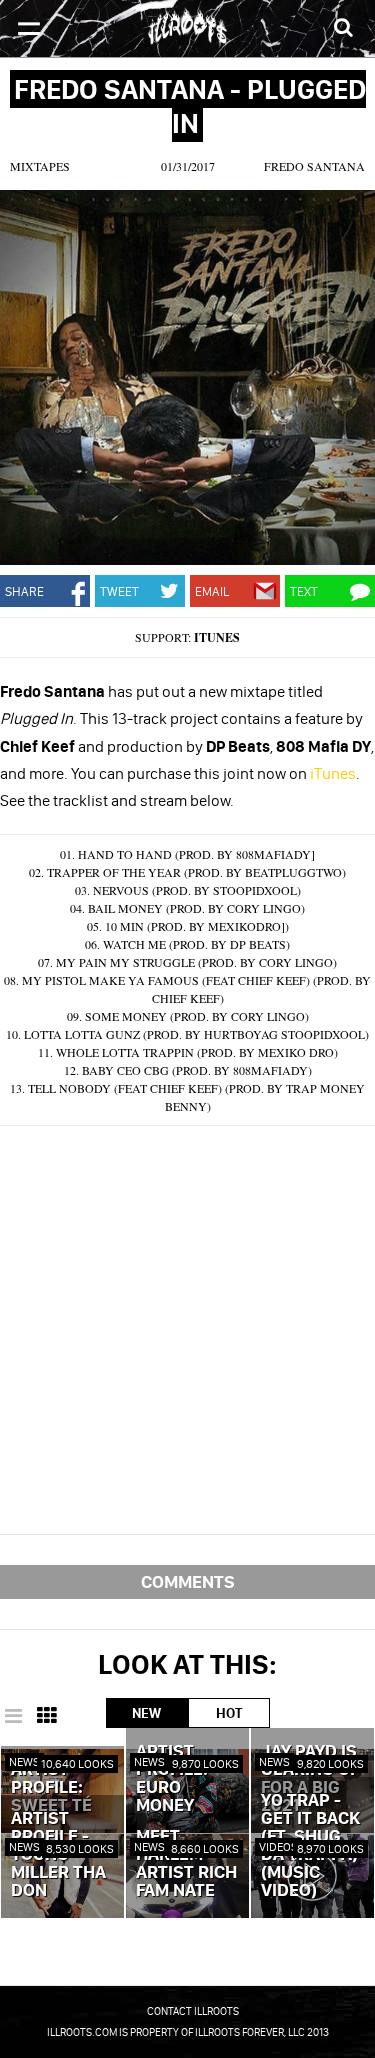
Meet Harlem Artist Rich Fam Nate (186, 1864)
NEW (146, 1713)
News (24, 1761)
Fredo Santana (314, 166)
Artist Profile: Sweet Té (51, 1788)
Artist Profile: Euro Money (172, 1779)
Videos (278, 1846)
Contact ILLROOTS (193, 2011)
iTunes (217, 637)
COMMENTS (188, 1581)
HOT (229, 1713)
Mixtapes (40, 166)
